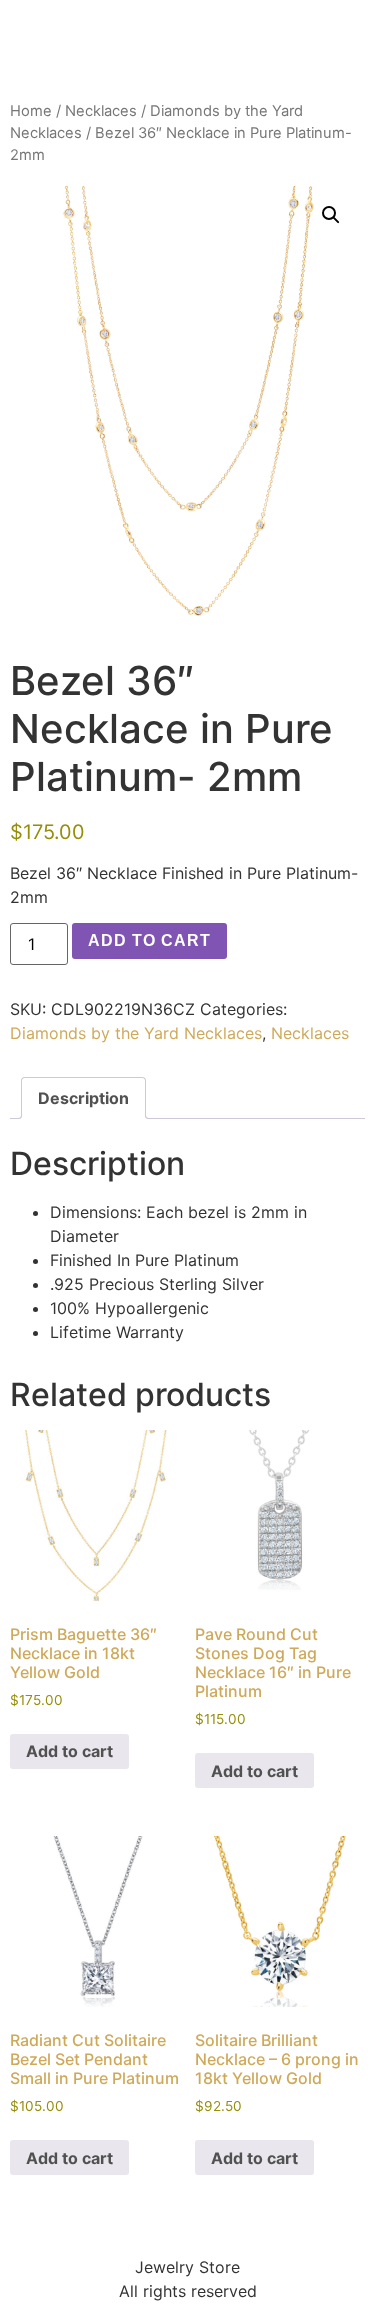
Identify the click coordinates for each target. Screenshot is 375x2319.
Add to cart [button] (69, 1751)
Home (31, 111)
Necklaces (101, 111)
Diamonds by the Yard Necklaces (136, 1033)
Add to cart (149, 940)
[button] (331, 215)
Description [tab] (83, 1098)
